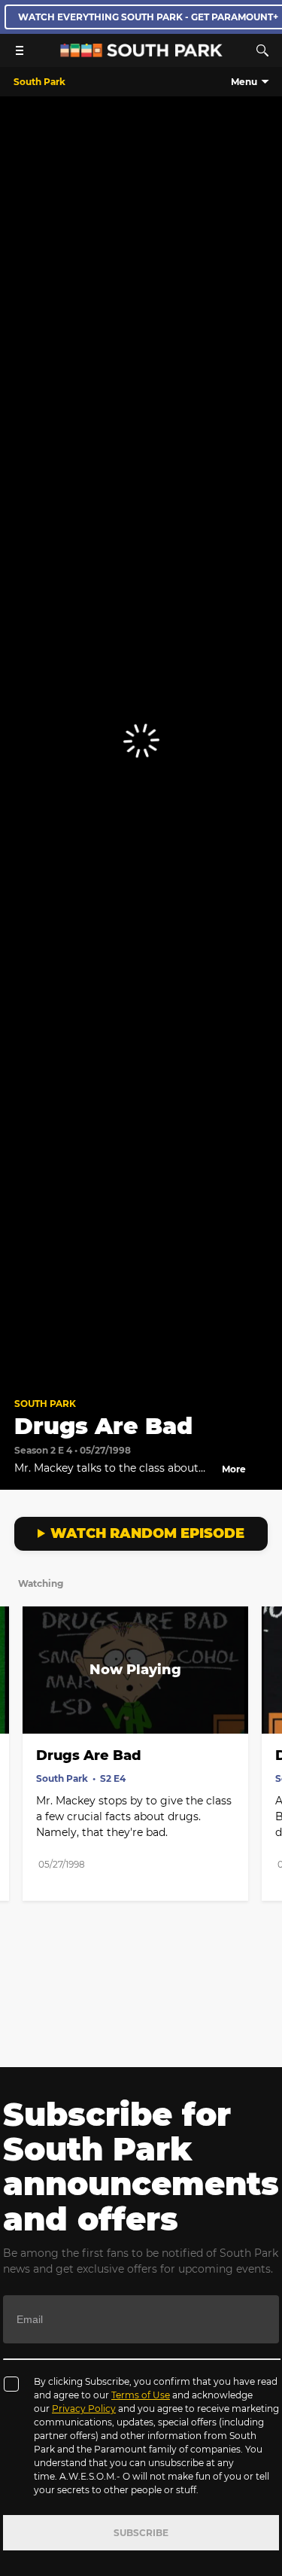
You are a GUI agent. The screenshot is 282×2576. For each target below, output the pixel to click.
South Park (45, 1404)
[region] (141, 740)
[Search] (262, 50)
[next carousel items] (262, 1701)
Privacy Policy (84, 2409)
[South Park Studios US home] (141, 53)
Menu (244, 82)
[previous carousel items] (20, 1701)
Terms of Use (141, 2395)
